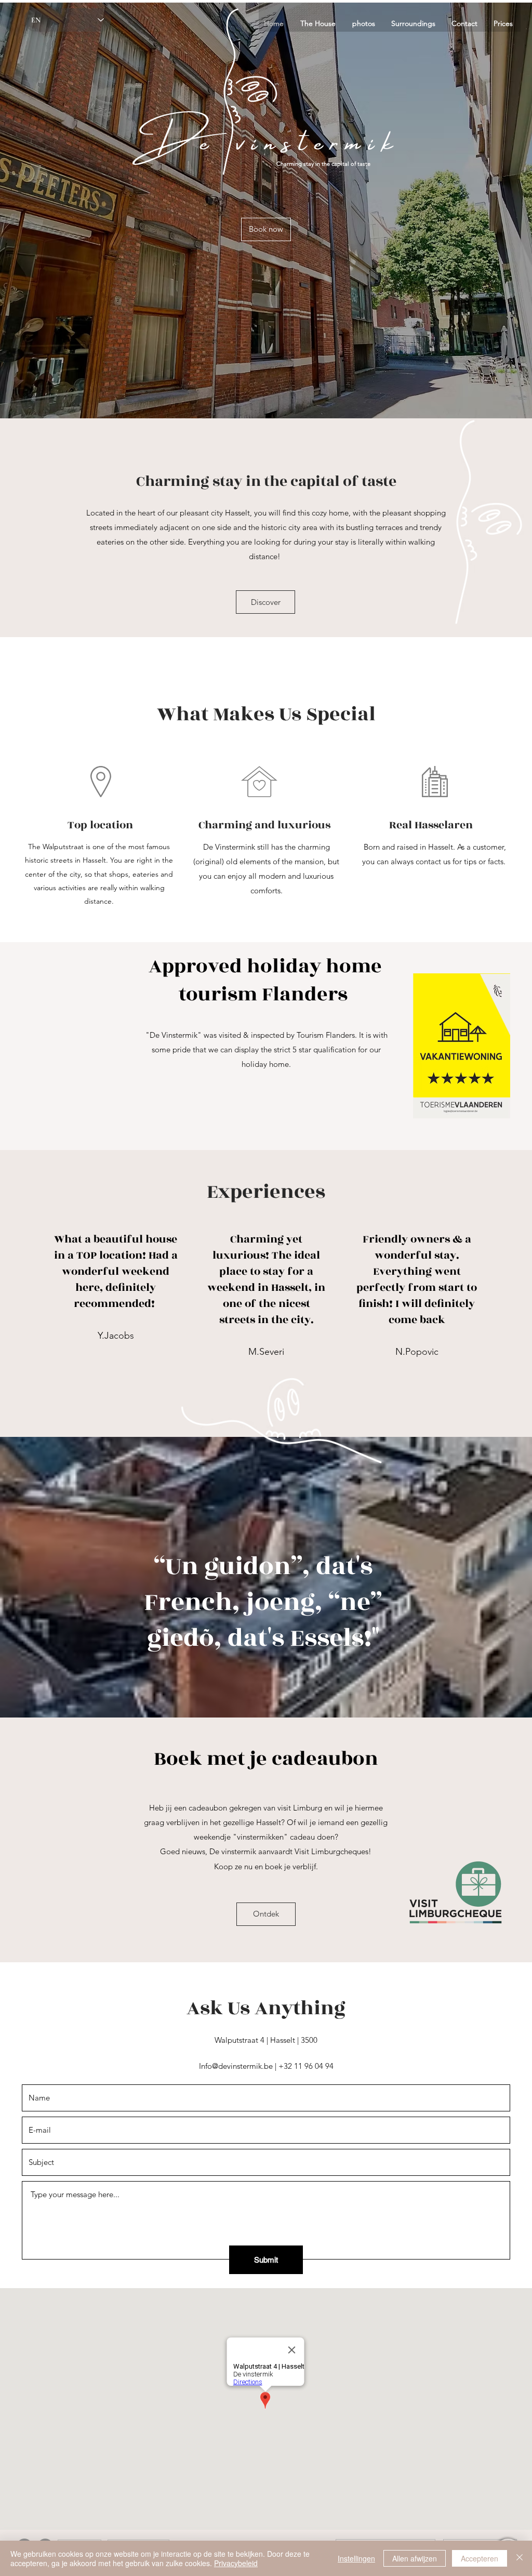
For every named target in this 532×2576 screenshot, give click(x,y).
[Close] (520, 2558)
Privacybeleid (236, 2563)
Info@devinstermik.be (236, 2066)
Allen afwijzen (415, 2558)
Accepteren (480, 2558)
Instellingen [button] (356, 2558)
